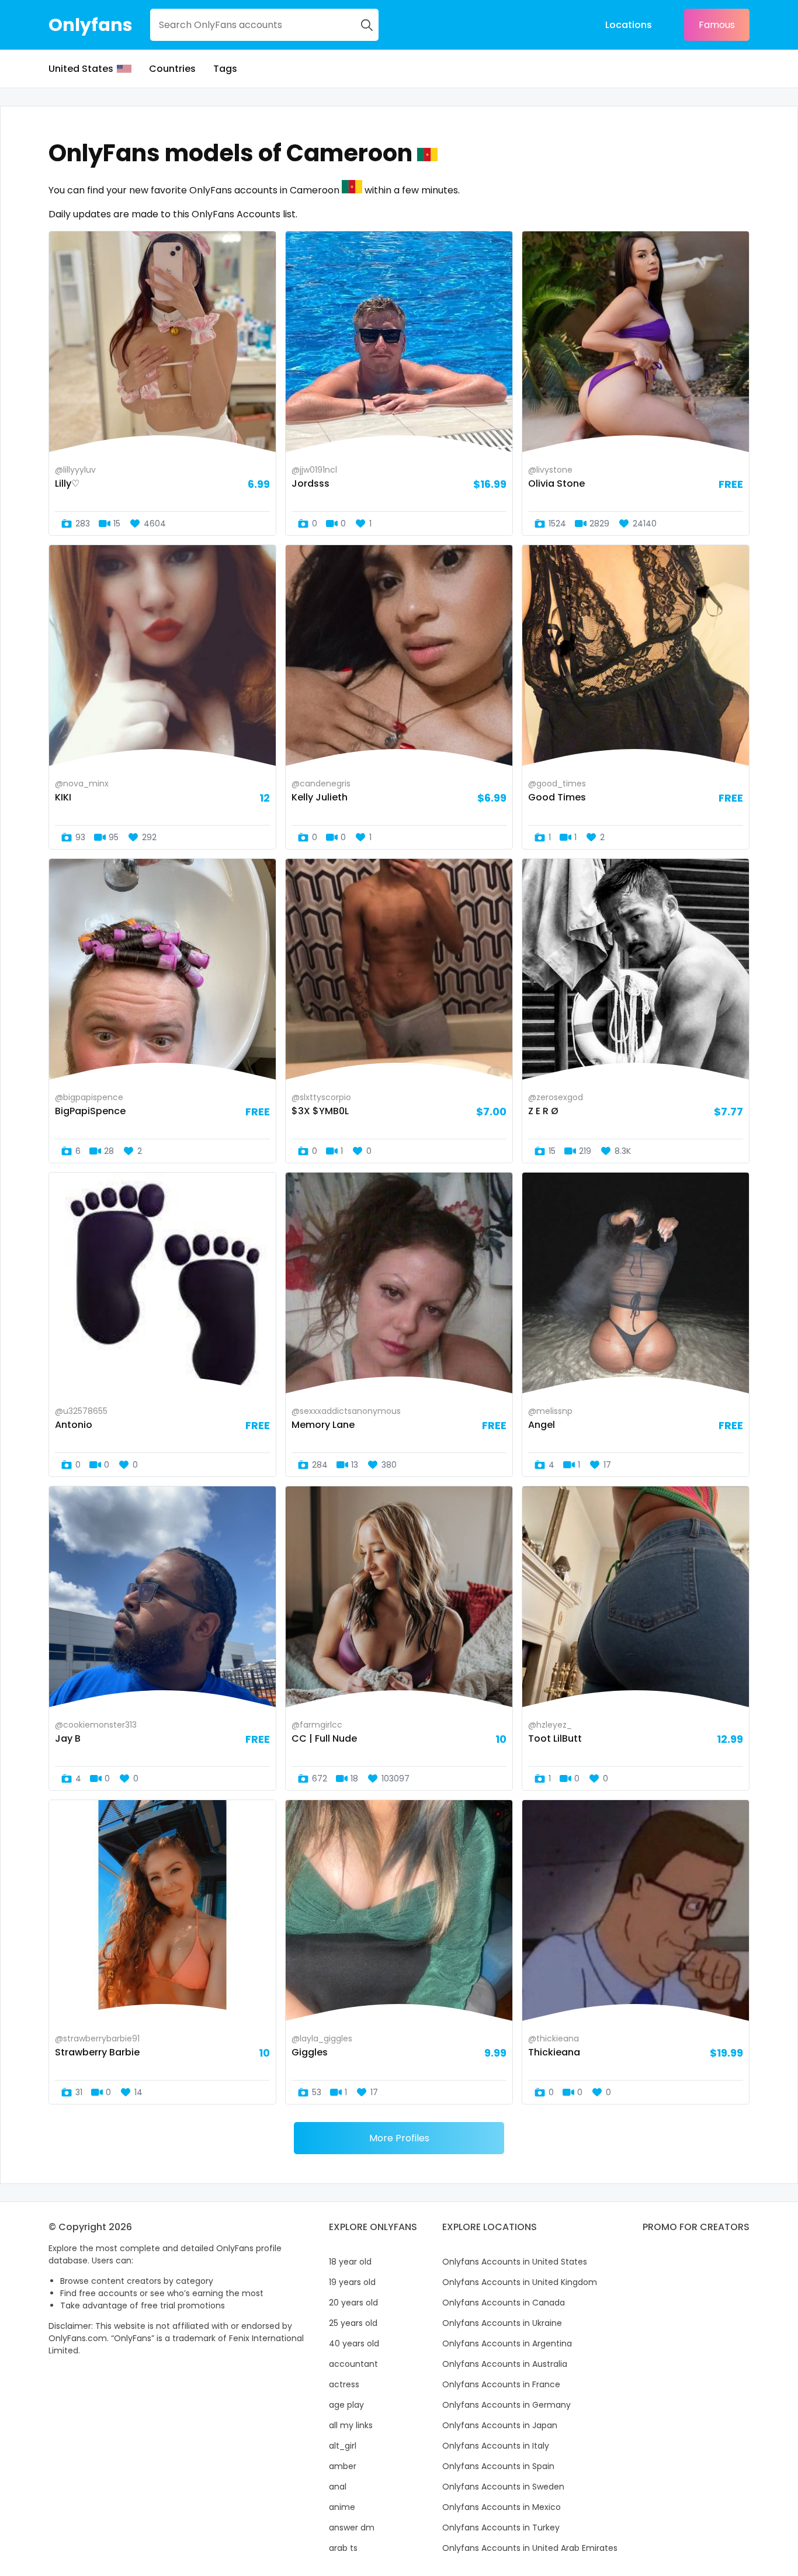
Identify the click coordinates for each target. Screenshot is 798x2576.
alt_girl (343, 2446)
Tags (225, 69)
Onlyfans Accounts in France (501, 2384)
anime (342, 2507)
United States (81, 69)
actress (344, 2384)
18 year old (350, 2262)
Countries (172, 69)
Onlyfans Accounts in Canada (504, 2303)
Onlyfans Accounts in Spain (498, 2466)
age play (346, 2405)
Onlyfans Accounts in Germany (506, 2405)
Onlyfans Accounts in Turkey (501, 2528)
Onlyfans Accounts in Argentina (507, 2343)
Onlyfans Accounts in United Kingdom (520, 2282)
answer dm (352, 2528)
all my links (351, 2425)
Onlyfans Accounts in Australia (505, 2364)
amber (343, 2466)
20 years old (353, 2303)
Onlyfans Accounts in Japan (500, 2425)
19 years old (352, 2282)
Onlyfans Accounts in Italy (496, 2446)
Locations (629, 25)
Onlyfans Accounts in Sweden (503, 2487)
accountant (353, 2364)
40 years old (354, 2343)
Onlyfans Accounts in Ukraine (502, 2323)
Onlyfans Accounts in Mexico (502, 2507)
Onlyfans (91, 25)
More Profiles (399, 2138)
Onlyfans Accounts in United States (515, 2262)
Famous (717, 25)
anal (338, 2487)
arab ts (343, 2548)
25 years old (353, 2323)
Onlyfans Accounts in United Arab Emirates (530, 2548)
